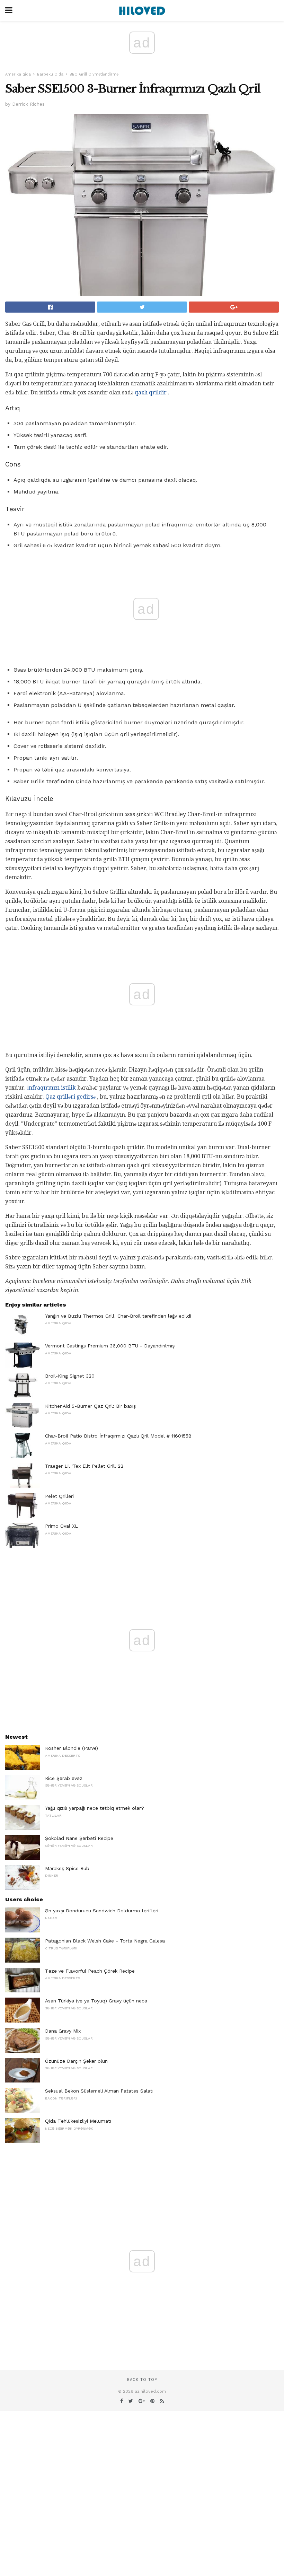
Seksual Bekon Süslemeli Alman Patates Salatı (99, 2091)
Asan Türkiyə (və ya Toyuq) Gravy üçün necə (96, 2001)
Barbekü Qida (50, 74)
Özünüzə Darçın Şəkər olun (76, 2061)
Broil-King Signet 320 (70, 1376)
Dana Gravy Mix (63, 2031)
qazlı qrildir (151, 392)
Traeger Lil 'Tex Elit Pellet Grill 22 (84, 1466)
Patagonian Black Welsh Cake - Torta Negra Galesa (105, 1941)
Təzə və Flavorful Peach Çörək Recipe (90, 1971)
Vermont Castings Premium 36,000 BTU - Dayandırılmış (110, 1346)
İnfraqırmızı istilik (51, 1088)
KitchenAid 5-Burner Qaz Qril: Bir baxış (90, 1406)
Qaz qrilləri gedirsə (70, 1097)
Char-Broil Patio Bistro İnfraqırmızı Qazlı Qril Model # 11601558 (118, 1436)
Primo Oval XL (61, 1526)
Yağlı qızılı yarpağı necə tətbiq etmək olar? (95, 1808)
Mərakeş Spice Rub (67, 1868)
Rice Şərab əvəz (64, 1778)
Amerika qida (18, 74)
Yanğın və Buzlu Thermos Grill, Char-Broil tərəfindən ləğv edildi (118, 1316)
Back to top (142, 2380)
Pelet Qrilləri (59, 1496)
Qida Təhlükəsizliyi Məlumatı (78, 2121)
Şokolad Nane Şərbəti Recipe (79, 1838)
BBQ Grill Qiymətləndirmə (94, 74)
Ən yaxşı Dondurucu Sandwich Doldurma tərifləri (102, 1911)
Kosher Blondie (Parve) (72, 1748)
